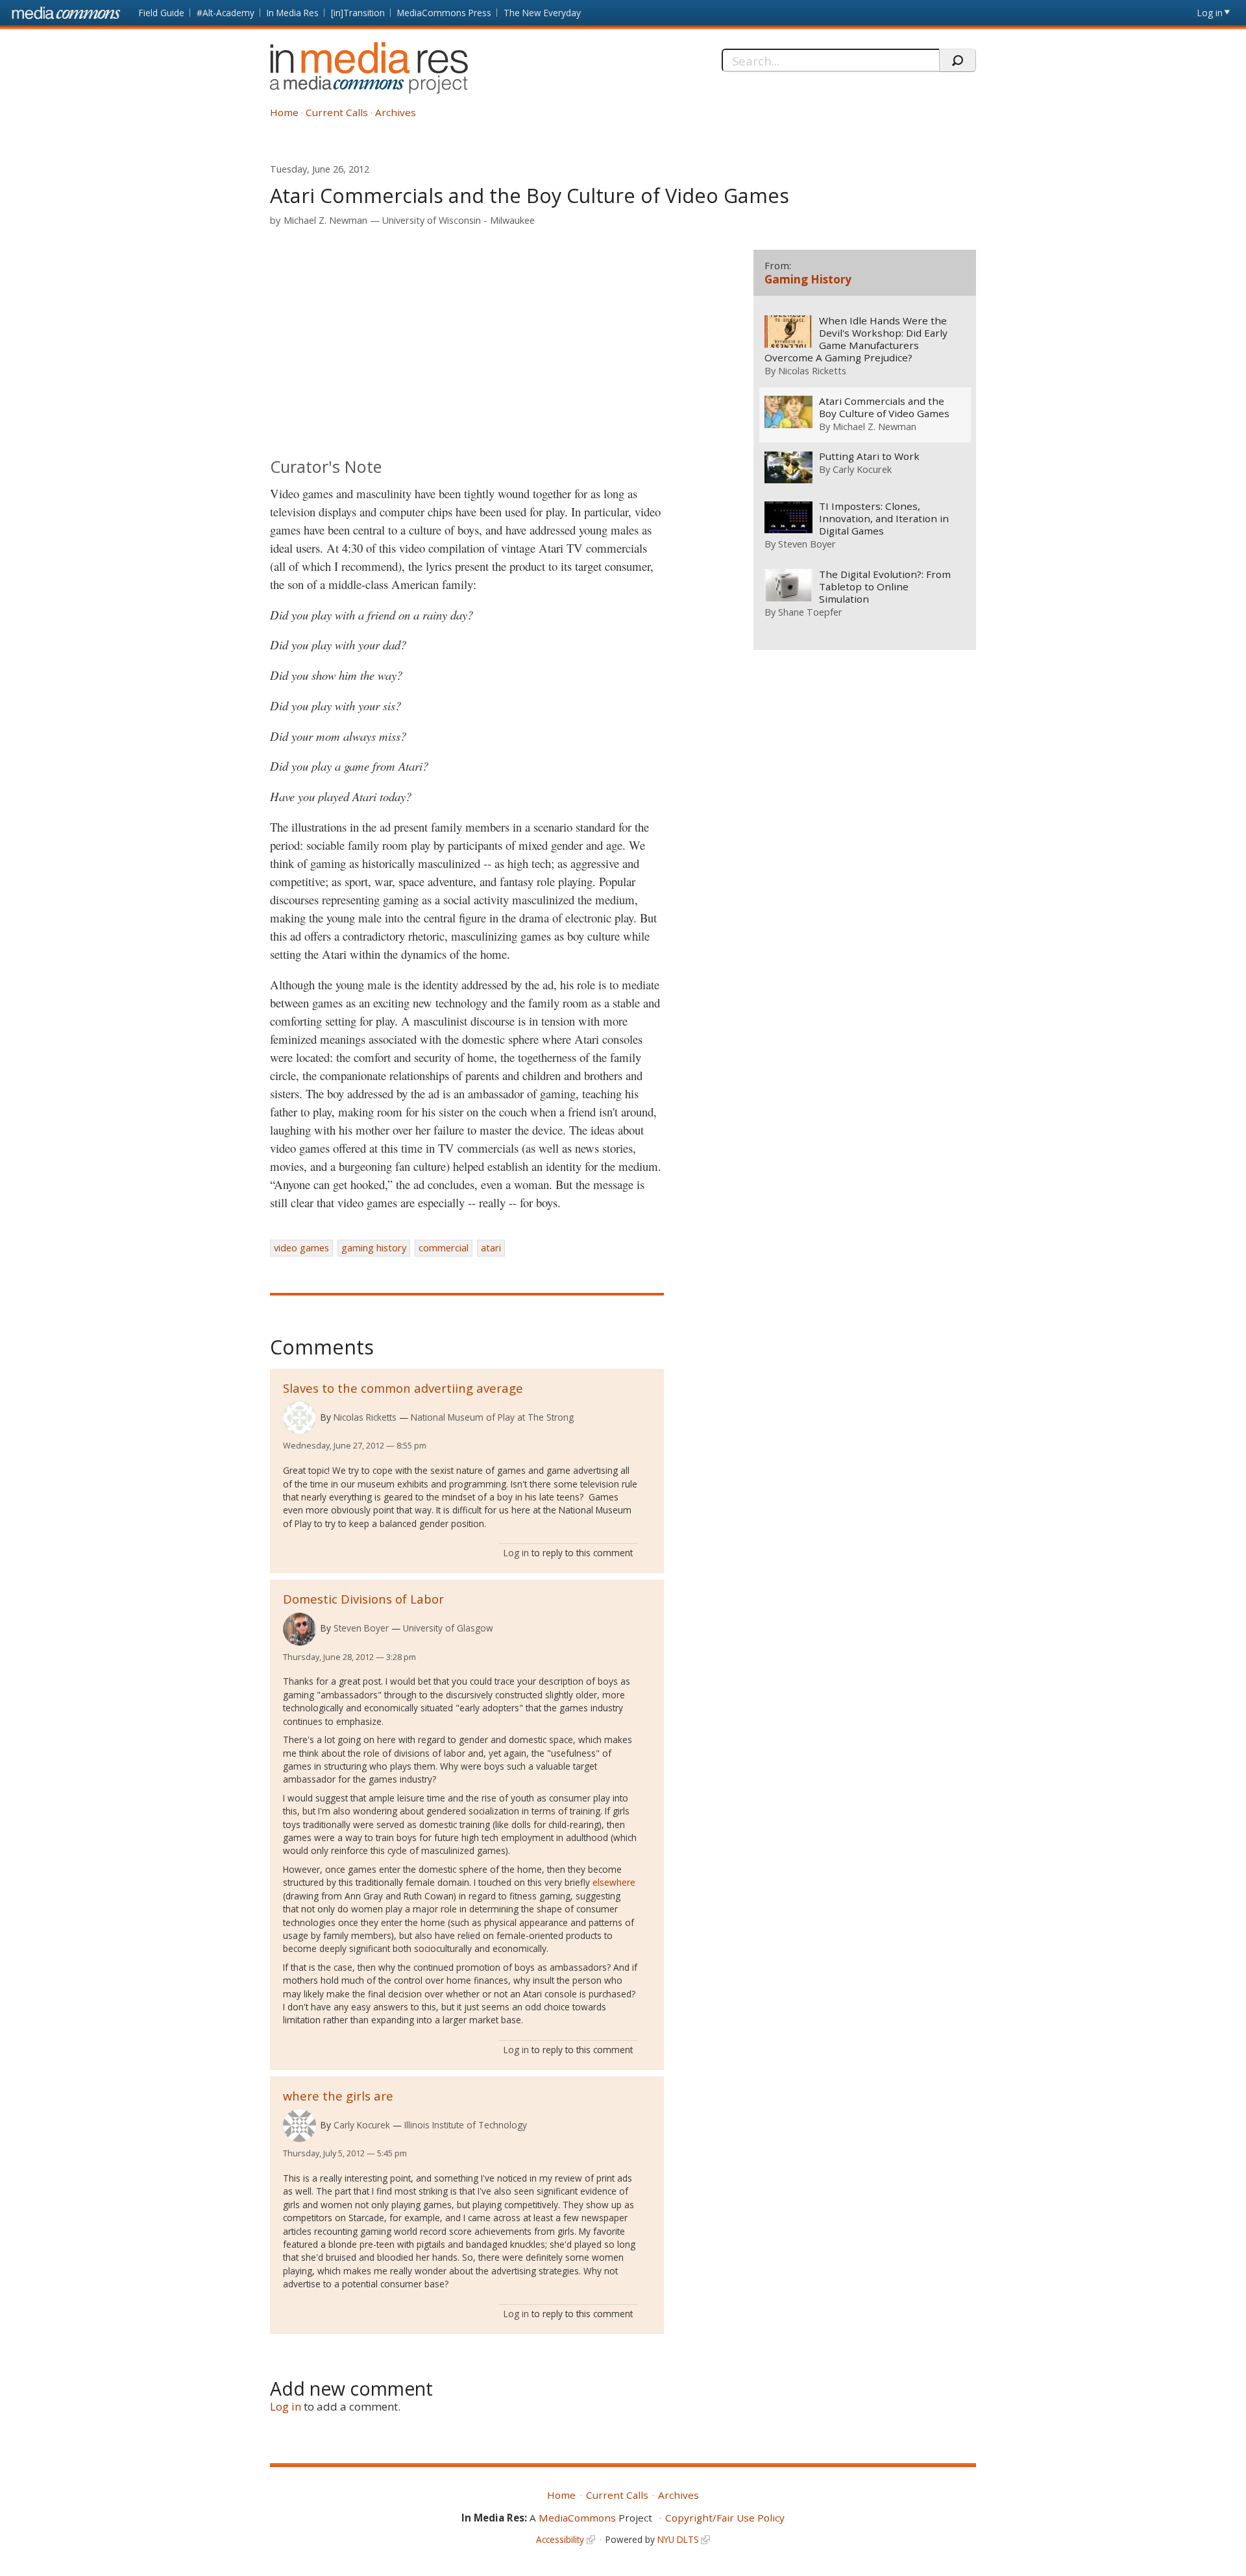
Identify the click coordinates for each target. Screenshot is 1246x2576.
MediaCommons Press (444, 13)
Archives (396, 112)
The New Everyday (542, 13)
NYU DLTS (678, 2539)
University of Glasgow (448, 1628)
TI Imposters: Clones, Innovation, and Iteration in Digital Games (884, 519)
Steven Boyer (361, 1628)
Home (284, 112)
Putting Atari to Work (869, 456)
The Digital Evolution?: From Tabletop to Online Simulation (885, 587)
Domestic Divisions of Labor (363, 1599)
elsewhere (614, 1882)
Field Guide (162, 13)
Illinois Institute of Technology (466, 2125)
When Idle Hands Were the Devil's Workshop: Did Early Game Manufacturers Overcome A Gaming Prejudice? (856, 339)
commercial (444, 1248)
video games (301, 1248)
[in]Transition (358, 13)
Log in (1210, 13)
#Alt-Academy (226, 13)
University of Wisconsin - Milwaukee (458, 220)
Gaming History (808, 279)
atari (491, 1248)
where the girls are (338, 2096)
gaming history (374, 1248)
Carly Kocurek (362, 2125)
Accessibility (560, 2539)
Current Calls (337, 112)
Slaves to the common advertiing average (403, 1388)
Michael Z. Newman (325, 220)
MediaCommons (577, 2518)
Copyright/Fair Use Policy (725, 2518)
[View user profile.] (299, 1418)
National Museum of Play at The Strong (492, 1417)
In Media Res (293, 13)
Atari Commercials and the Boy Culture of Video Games (884, 407)
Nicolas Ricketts (365, 1417)
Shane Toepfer (810, 612)
